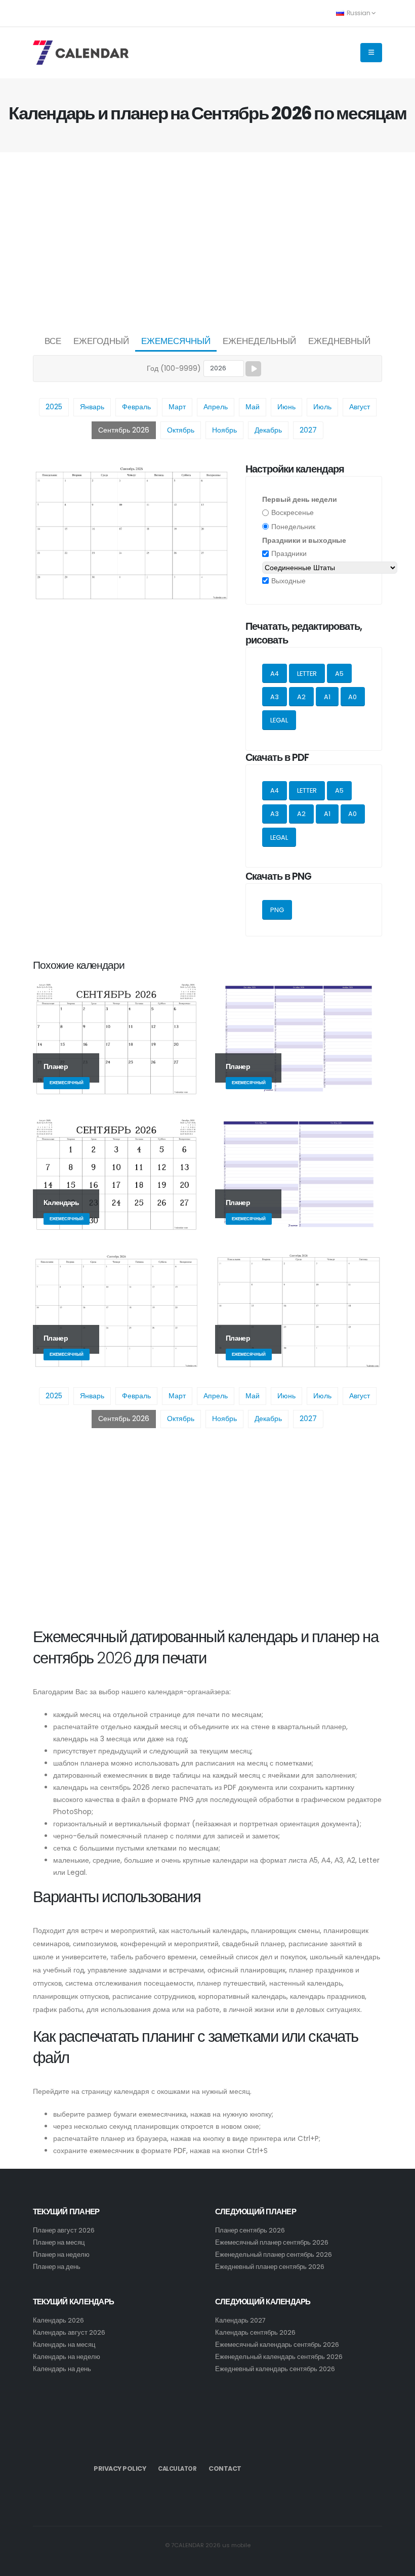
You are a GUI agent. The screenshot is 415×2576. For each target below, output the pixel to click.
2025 (54, 407)
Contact (225, 2468)
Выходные (288, 581)
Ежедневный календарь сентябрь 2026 (275, 2369)
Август (360, 407)
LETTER (307, 674)
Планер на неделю (61, 2255)
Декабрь (268, 430)
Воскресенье (293, 512)
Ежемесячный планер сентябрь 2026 (272, 2242)
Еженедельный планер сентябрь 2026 (274, 2255)
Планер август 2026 (64, 2230)
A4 (275, 674)
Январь (92, 407)
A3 (275, 697)
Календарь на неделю (67, 2357)
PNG (277, 910)
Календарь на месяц (64, 2345)
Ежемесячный (176, 341)
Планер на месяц (59, 2242)
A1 (327, 697)
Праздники (289, 553)
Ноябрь (224, 430)
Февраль (136, 407)
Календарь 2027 (240, 2320)
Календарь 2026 (58, 2320)
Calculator (177, 2469)
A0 (352, 697)
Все (53, 341)
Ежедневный (339, 341)
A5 (339, 674)
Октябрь (181, 430)
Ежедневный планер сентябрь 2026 (270, 2267)
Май (253, 407)
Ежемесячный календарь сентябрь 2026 (277, 2345)
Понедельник (293, 527)
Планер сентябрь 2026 (250, 2230)
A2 (301, 697)
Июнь (286, 407)
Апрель (216, 407)
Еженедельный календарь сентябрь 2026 (279, 2357)
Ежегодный (101, 341)
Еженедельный (259, 341)
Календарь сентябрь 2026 (255, 2332)
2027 (308, 430)
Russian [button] (358, 13)
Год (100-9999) (174, 368)
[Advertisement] (207, 241)
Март (177, 407)
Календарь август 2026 (69, 2332)
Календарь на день (62, 2369)
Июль (322, 407)
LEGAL (279, 720)
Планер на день (57, 2267)
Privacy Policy (120, 2468)
